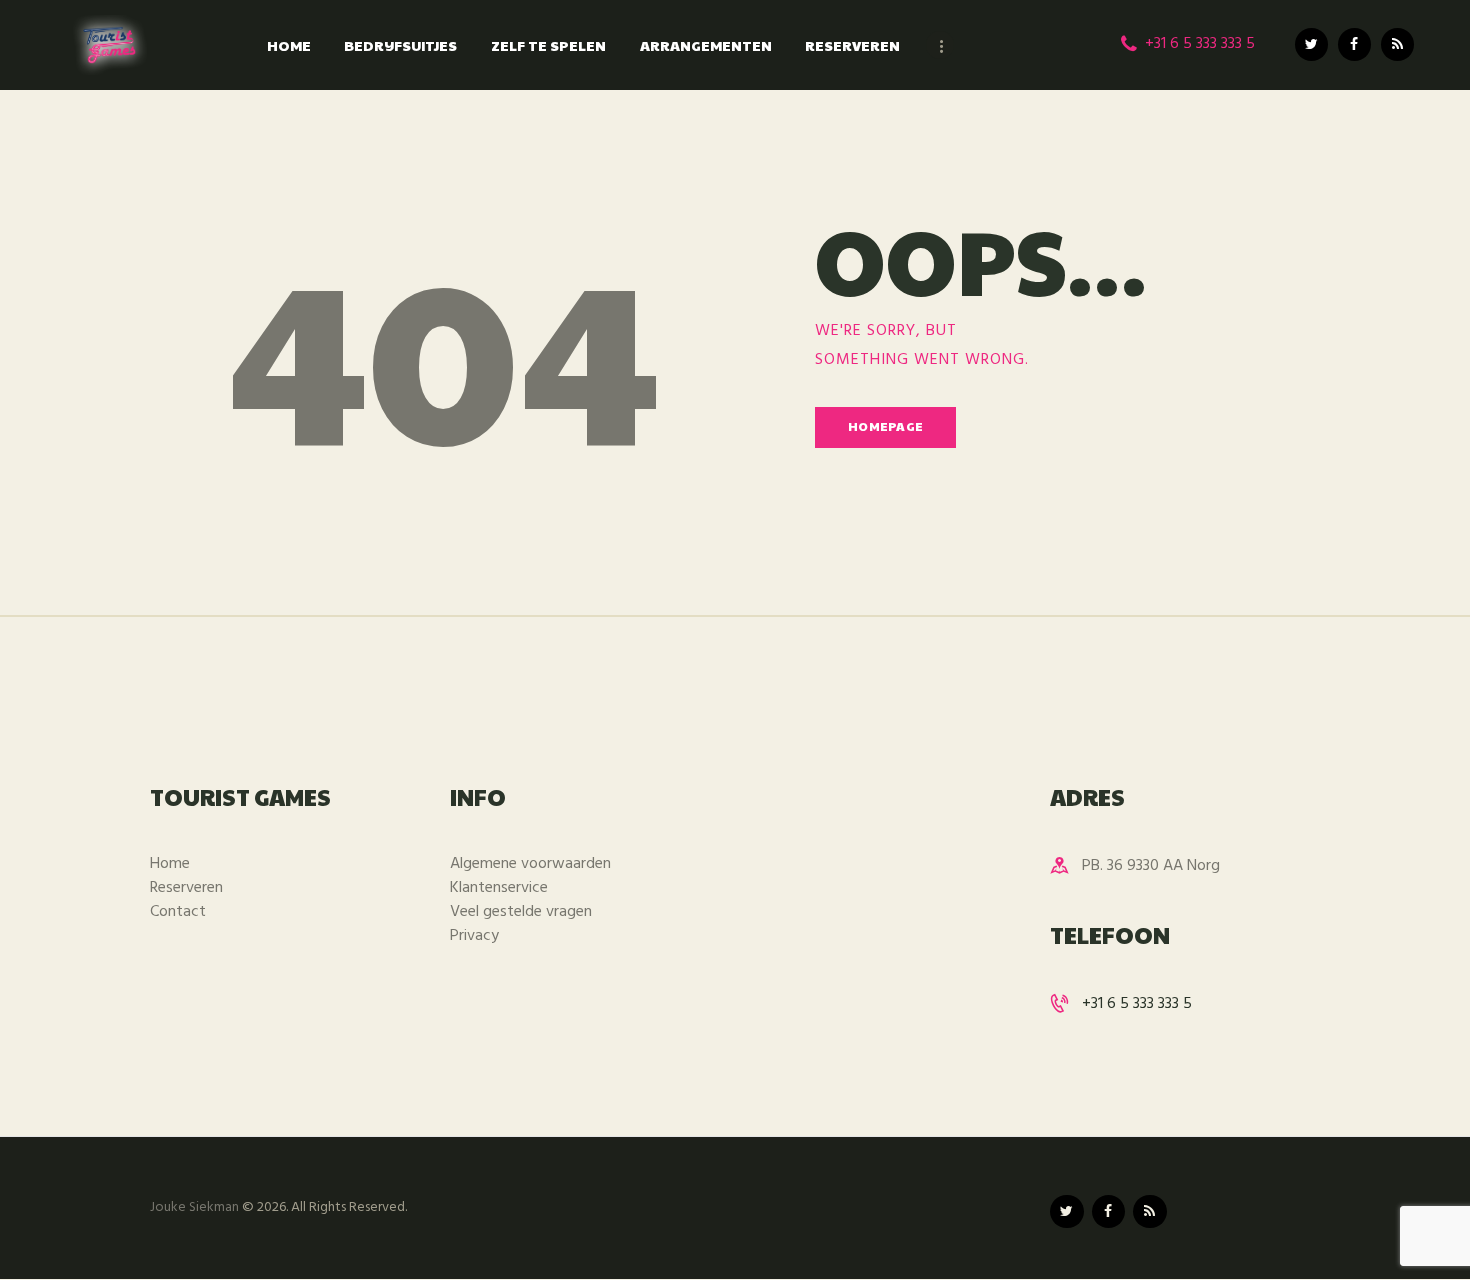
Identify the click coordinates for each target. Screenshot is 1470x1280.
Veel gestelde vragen (521, 912)
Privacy (474, 936)
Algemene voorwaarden (530, 864)
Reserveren (186, 888)
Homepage (885, 426)
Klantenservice (499, 888)
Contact (178, 912)
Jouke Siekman (194, 1207)
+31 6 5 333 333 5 (1137, 1004)
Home (170, 864)
